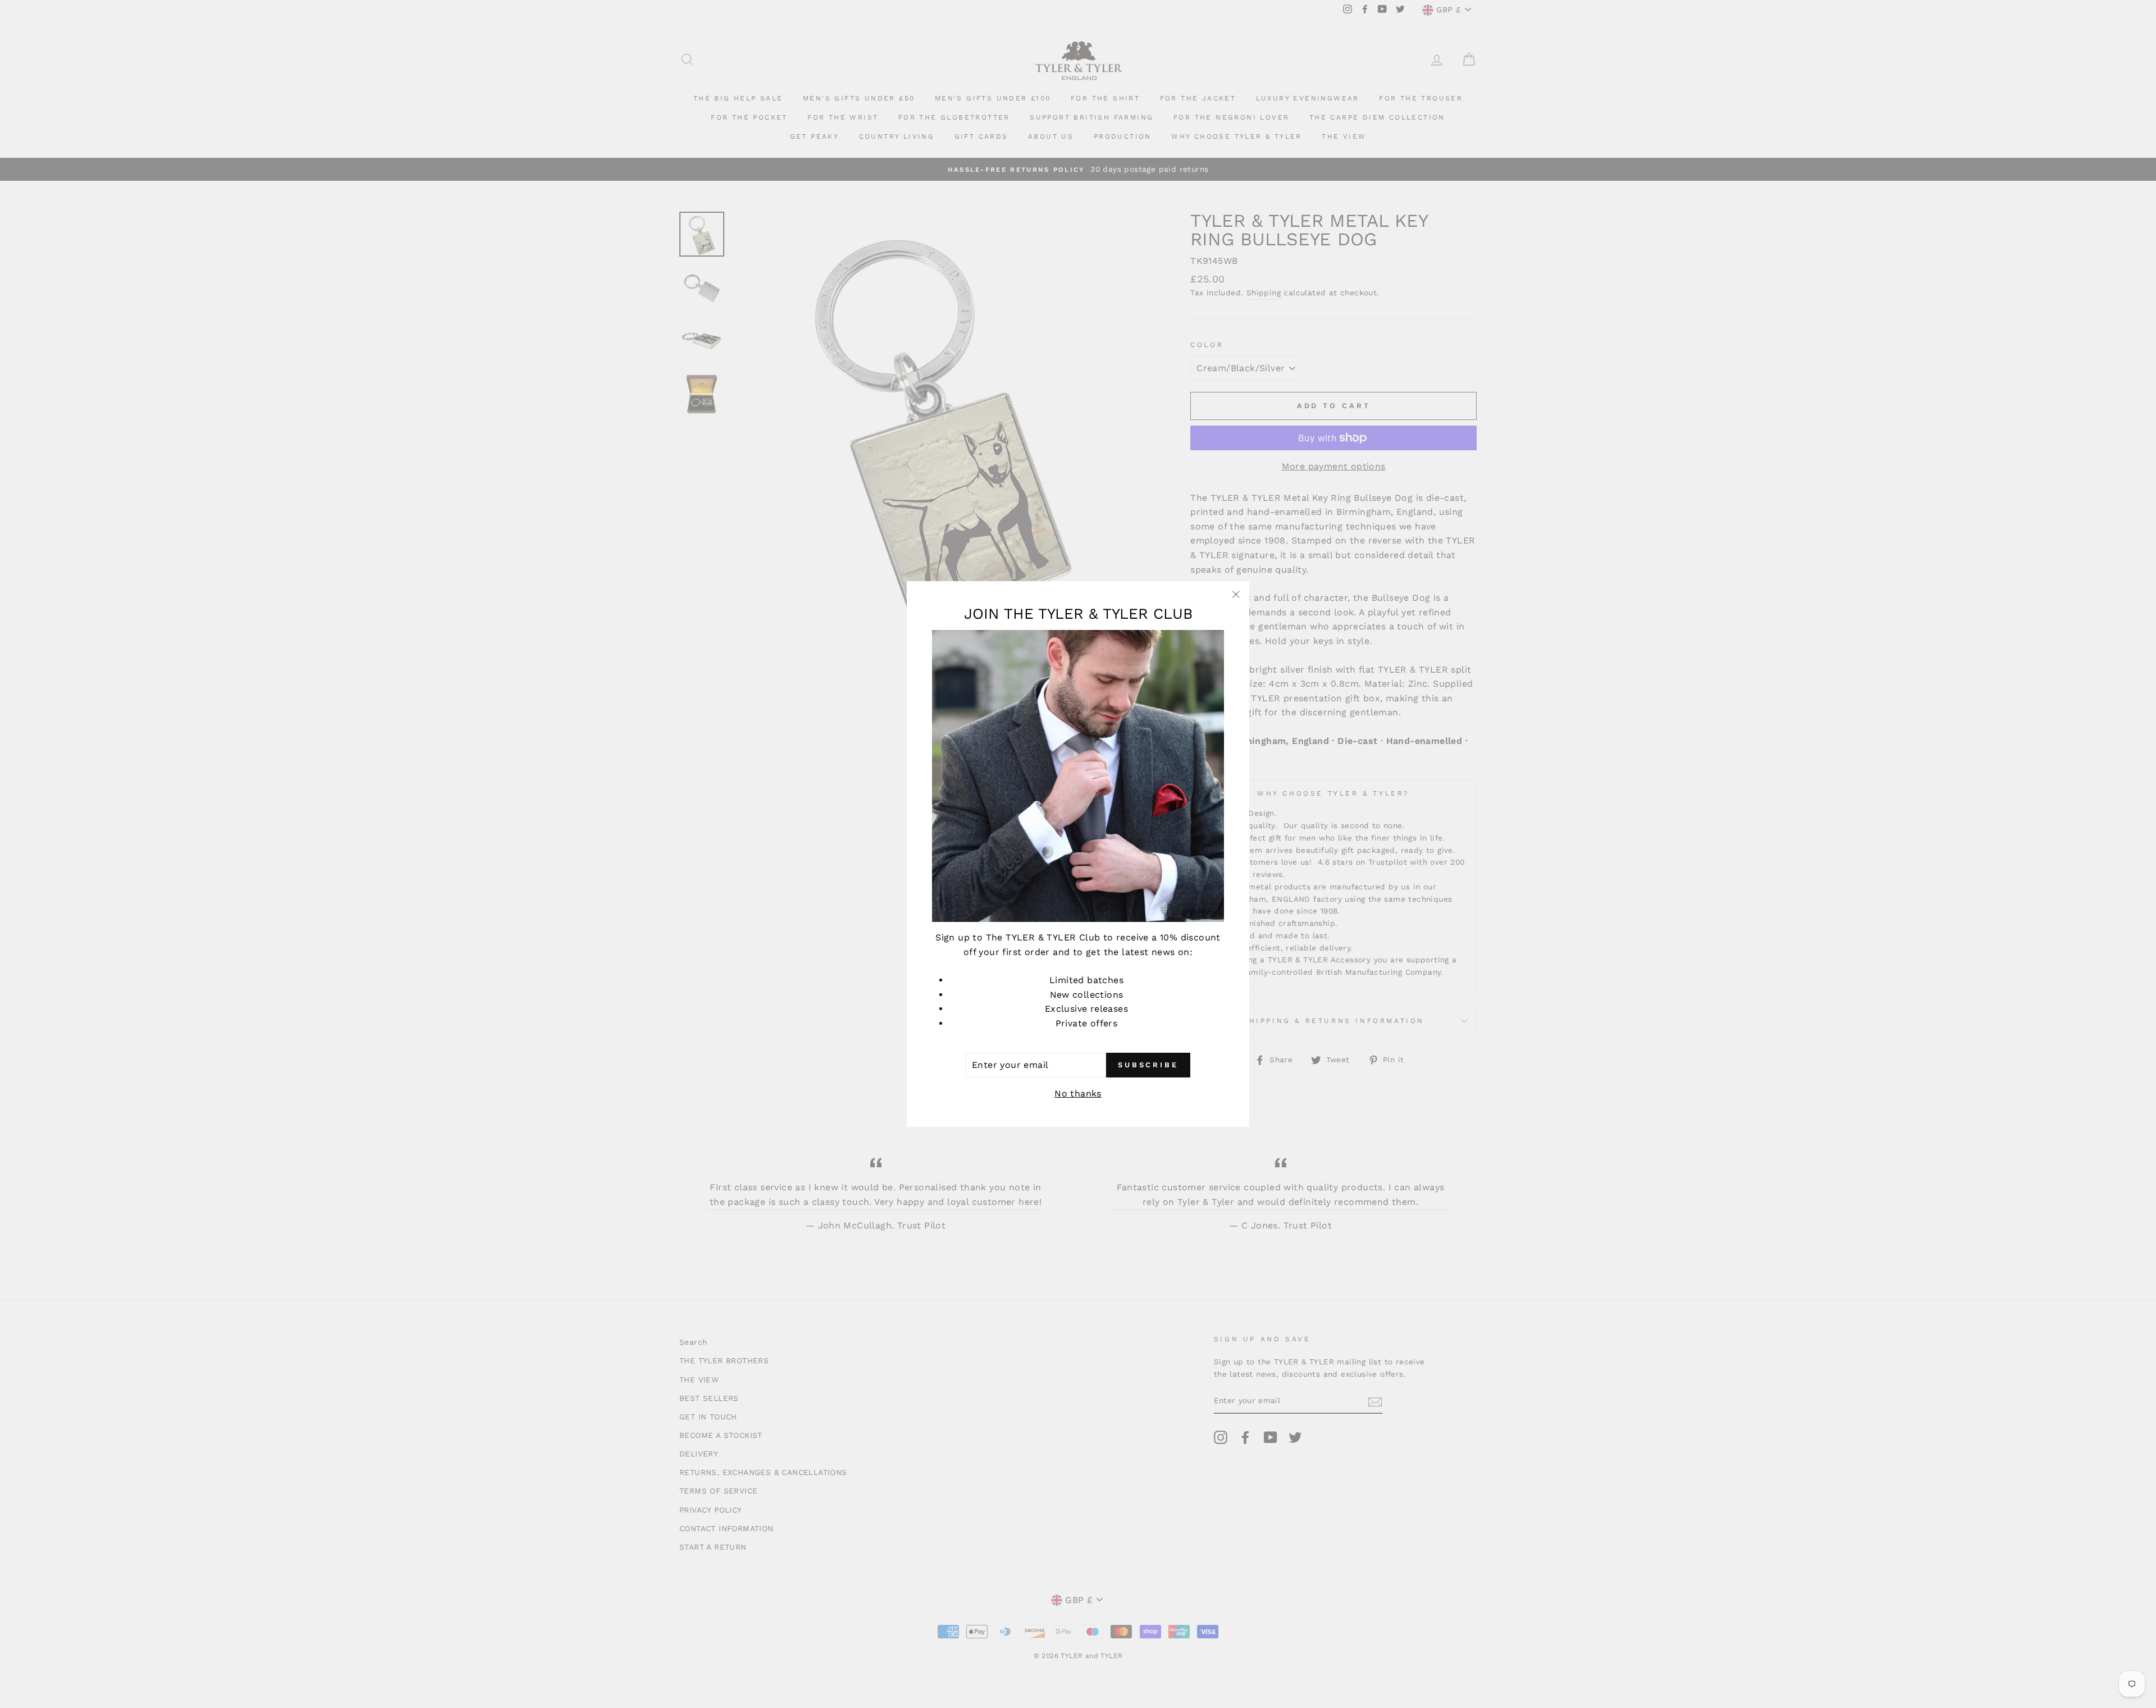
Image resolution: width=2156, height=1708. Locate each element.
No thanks (1078, 1093)
